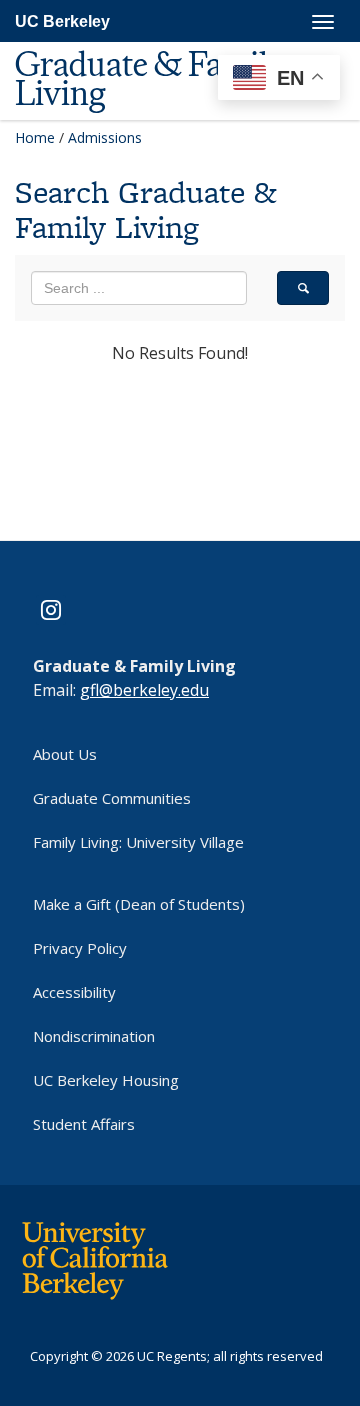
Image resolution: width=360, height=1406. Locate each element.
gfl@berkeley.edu (144, 690)
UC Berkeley (62, 21)
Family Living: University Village (138, 842)
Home (35, 137)
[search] (303, 288)
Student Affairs (84, 1124)
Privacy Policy (80, 948)
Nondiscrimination (94, 1036)
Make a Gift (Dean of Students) (139, 904)
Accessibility (74, 992)
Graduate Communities (112, 798)
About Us (65, 754)
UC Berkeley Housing (106, 1080)
